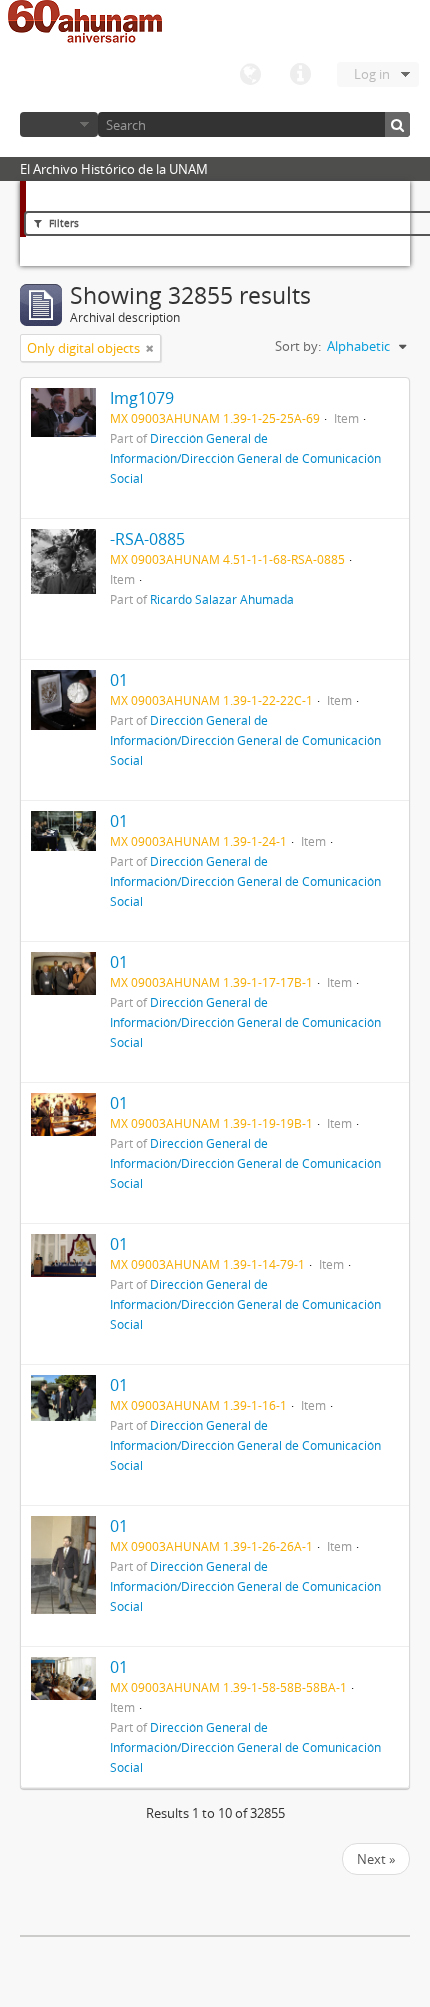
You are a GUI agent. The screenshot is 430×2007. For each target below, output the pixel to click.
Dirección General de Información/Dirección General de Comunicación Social (245, 458)
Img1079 (142, 398)
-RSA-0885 (147, 539)
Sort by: (298, 346)
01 (119, 680)
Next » (376, 1859)
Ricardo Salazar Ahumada (222, 599)
